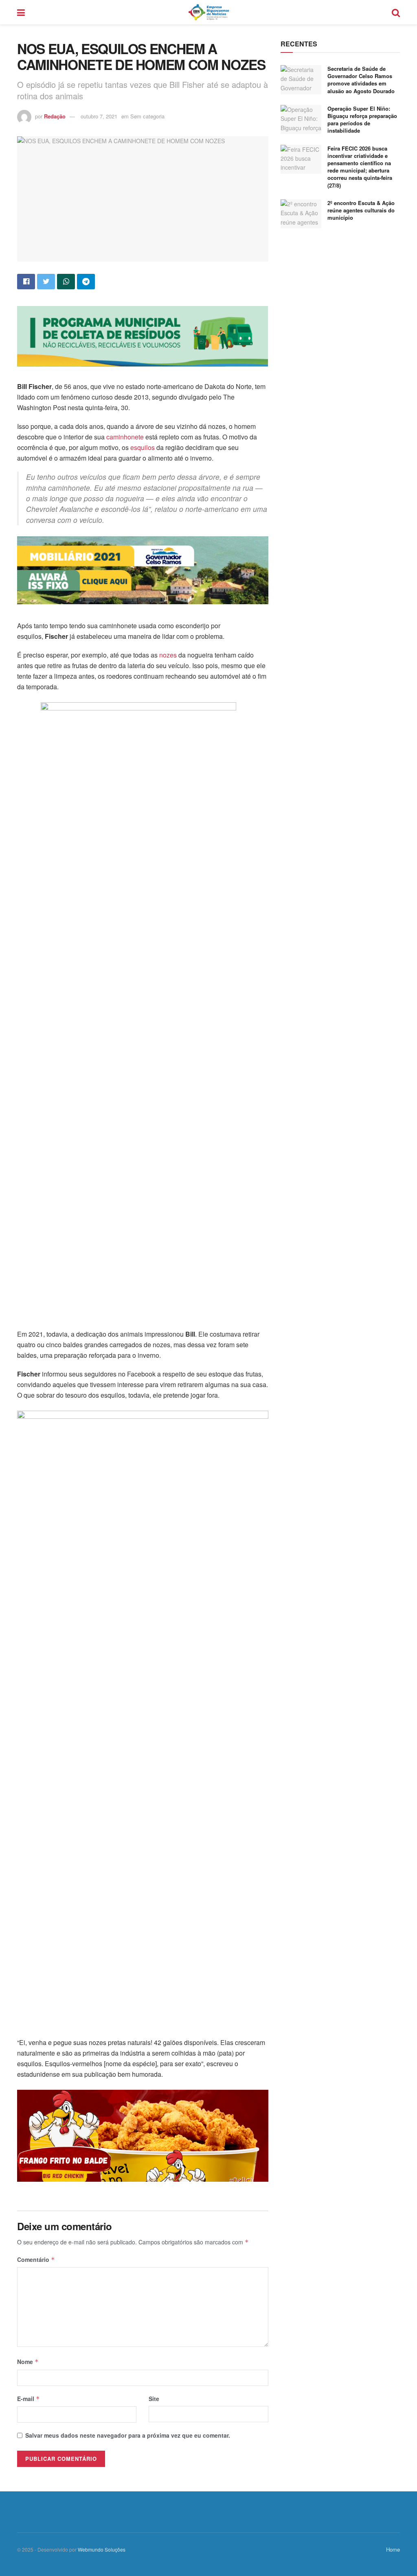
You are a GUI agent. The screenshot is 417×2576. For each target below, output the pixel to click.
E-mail (29, 2399)
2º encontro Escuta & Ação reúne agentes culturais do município (361, 210)
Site (154, 2399)
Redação (55, 116)
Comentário (36, 2259)
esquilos (142, 447)
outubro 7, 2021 (99, 116)
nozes (168, 655)
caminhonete (125, 437)
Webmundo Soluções (102, 2549)
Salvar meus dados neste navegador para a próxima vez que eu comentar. (128, 2435)
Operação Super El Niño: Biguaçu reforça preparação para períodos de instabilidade (362, 120)
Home (393, 2549)
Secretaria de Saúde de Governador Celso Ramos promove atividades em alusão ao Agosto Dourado (361, 80)
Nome (28, 2362)
